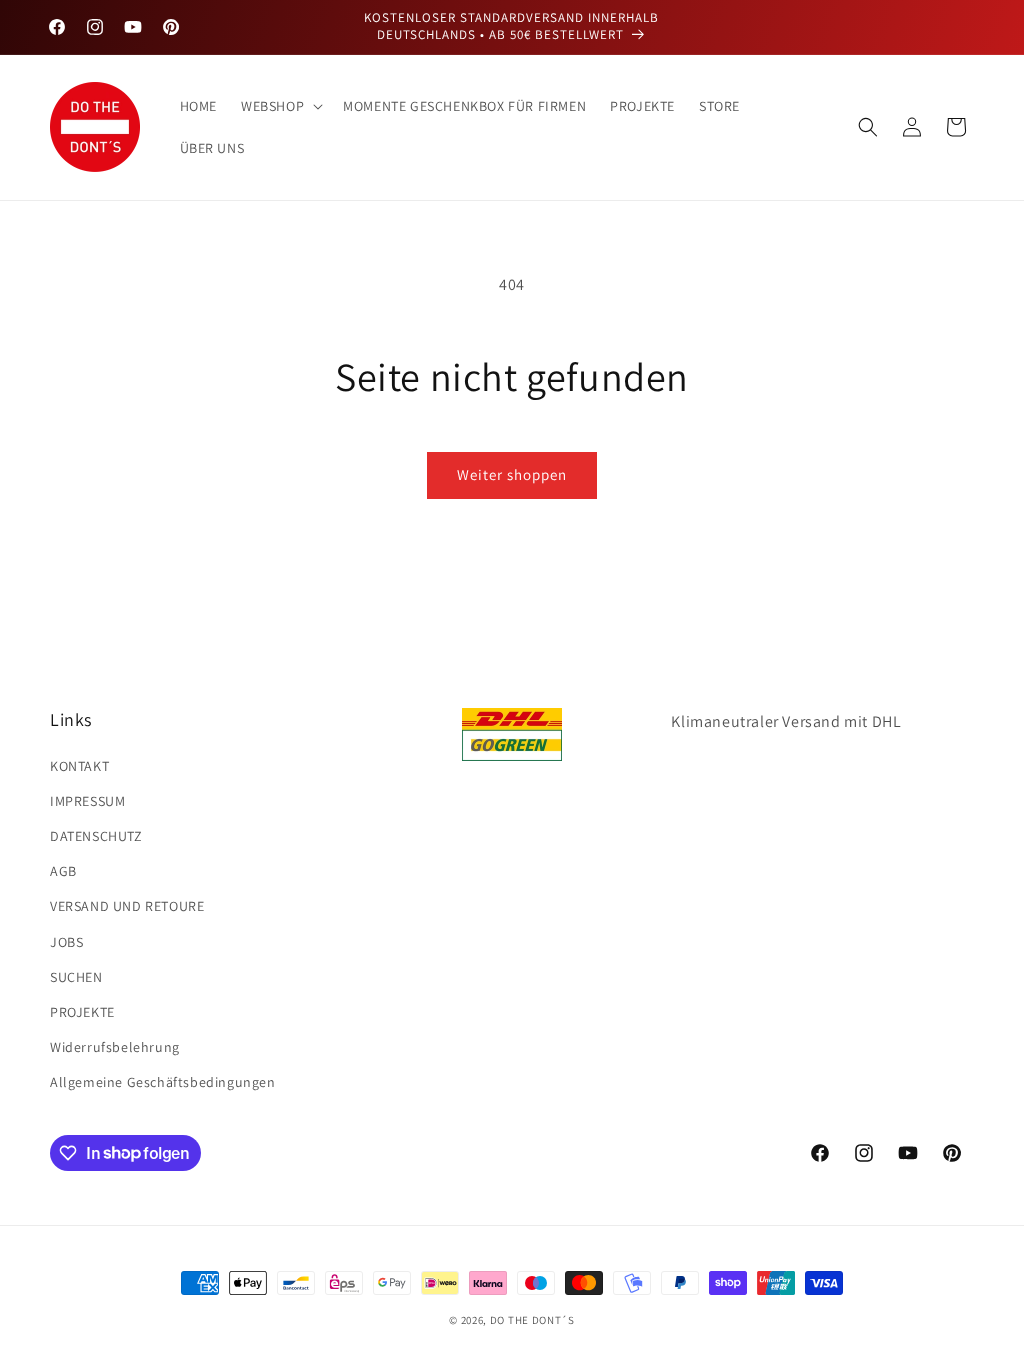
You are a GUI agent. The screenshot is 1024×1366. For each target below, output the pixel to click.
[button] (280, 106)
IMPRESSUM (87, 801)
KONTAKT (79, 766)
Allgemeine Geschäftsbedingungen (163, 1082)
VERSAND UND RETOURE (127, 906)
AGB (63, 871)
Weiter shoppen (512, 474)
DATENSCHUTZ (96, 836)
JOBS (66, 942)
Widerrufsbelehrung (115, 1047)
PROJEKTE (82, 1012)
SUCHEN (76, 977)
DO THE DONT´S (532, 1320)
